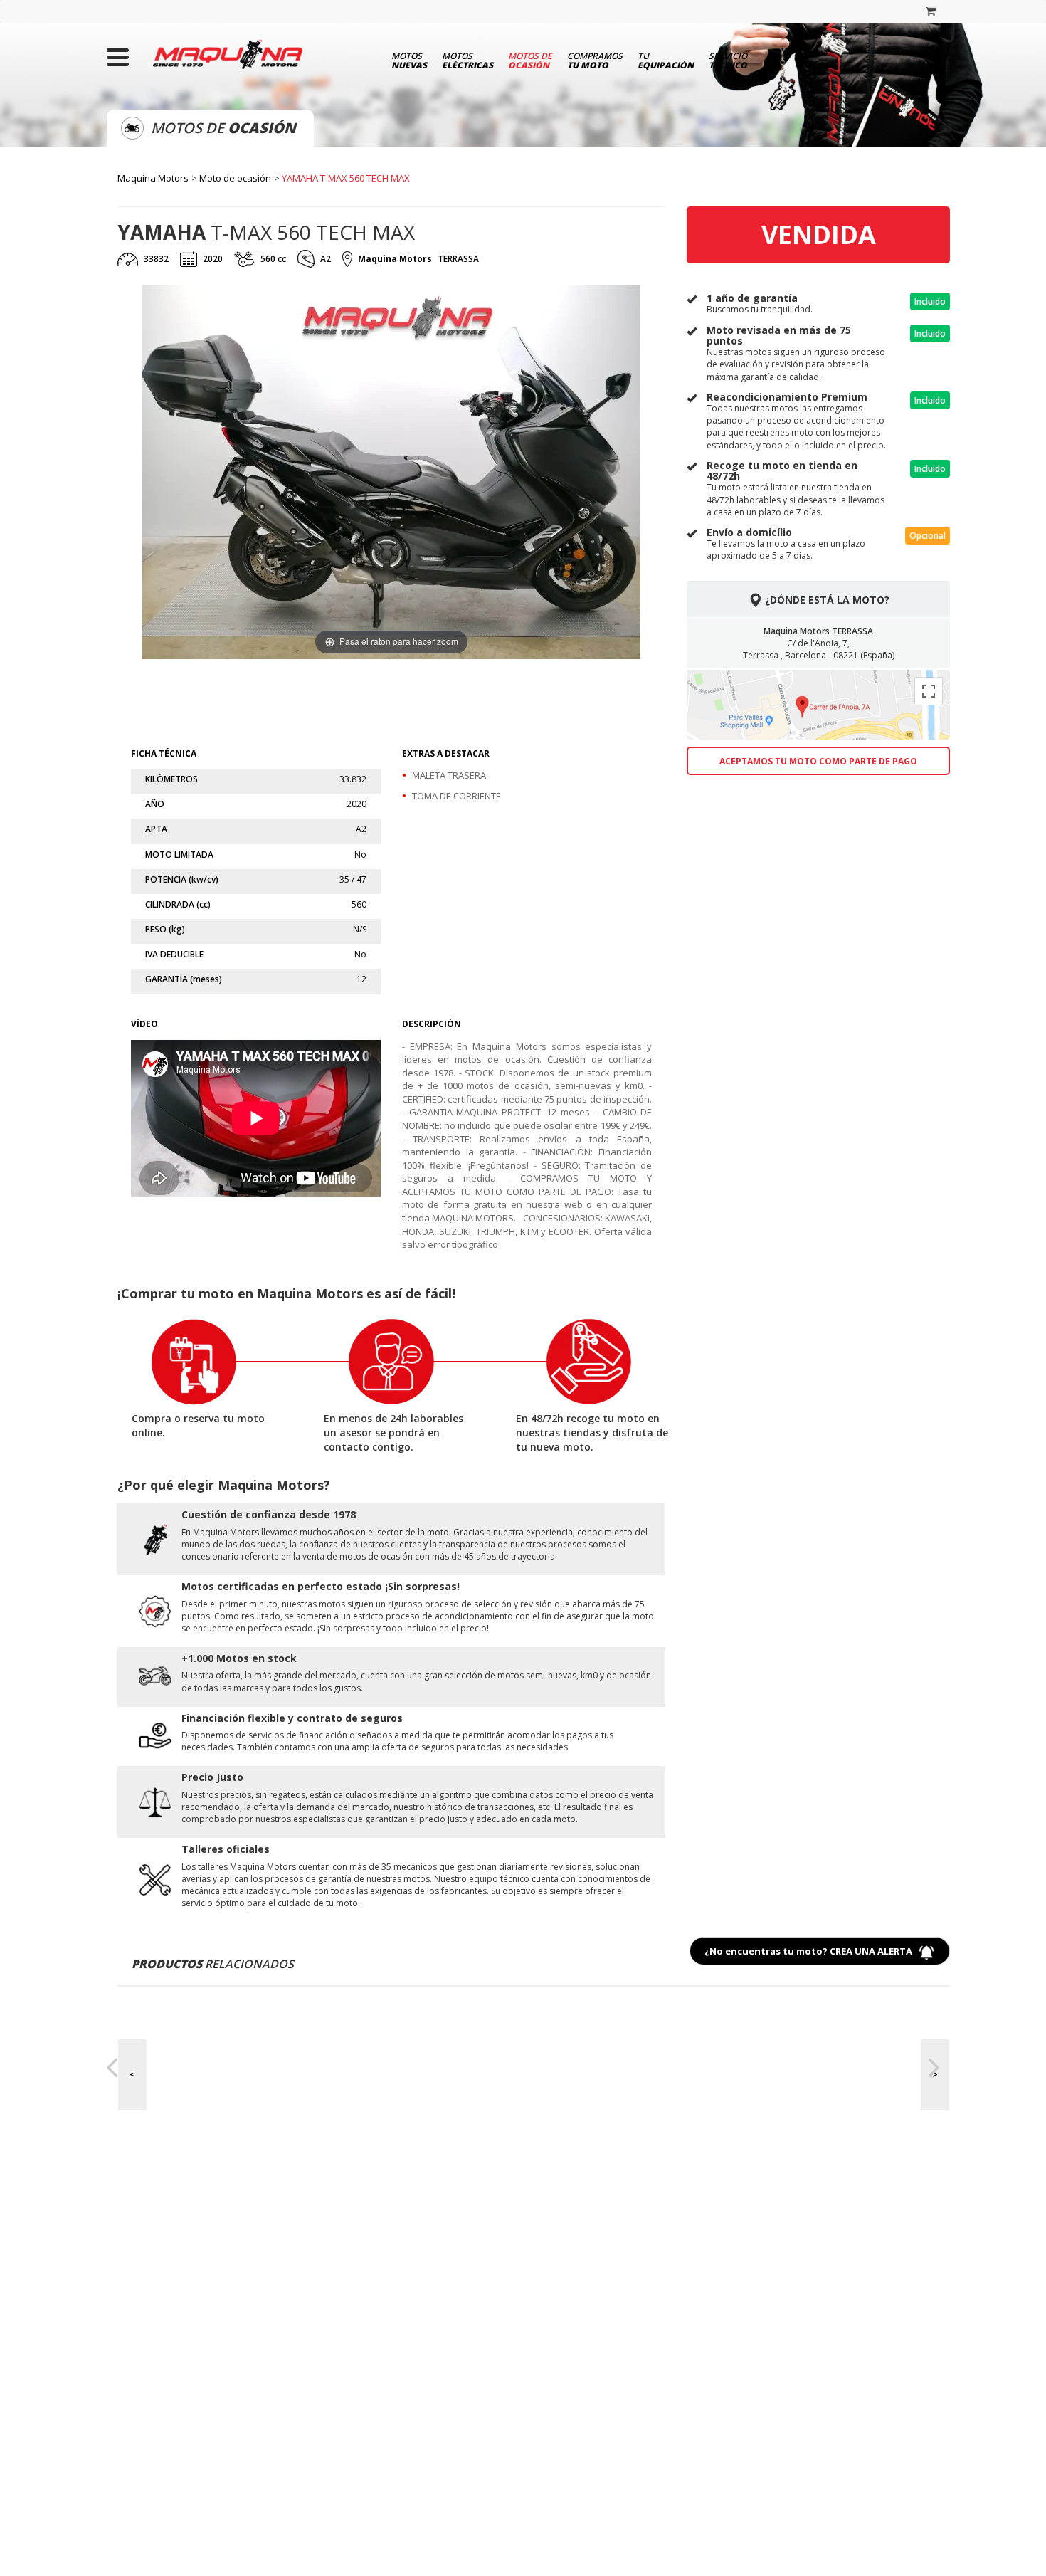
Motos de (530, 60)
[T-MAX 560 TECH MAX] (261, 697)
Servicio (728, 60)
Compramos (595, 60)
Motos (409, 60)
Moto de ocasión (235, 178)
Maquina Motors (153, 178)
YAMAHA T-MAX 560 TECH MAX (346, 178)
